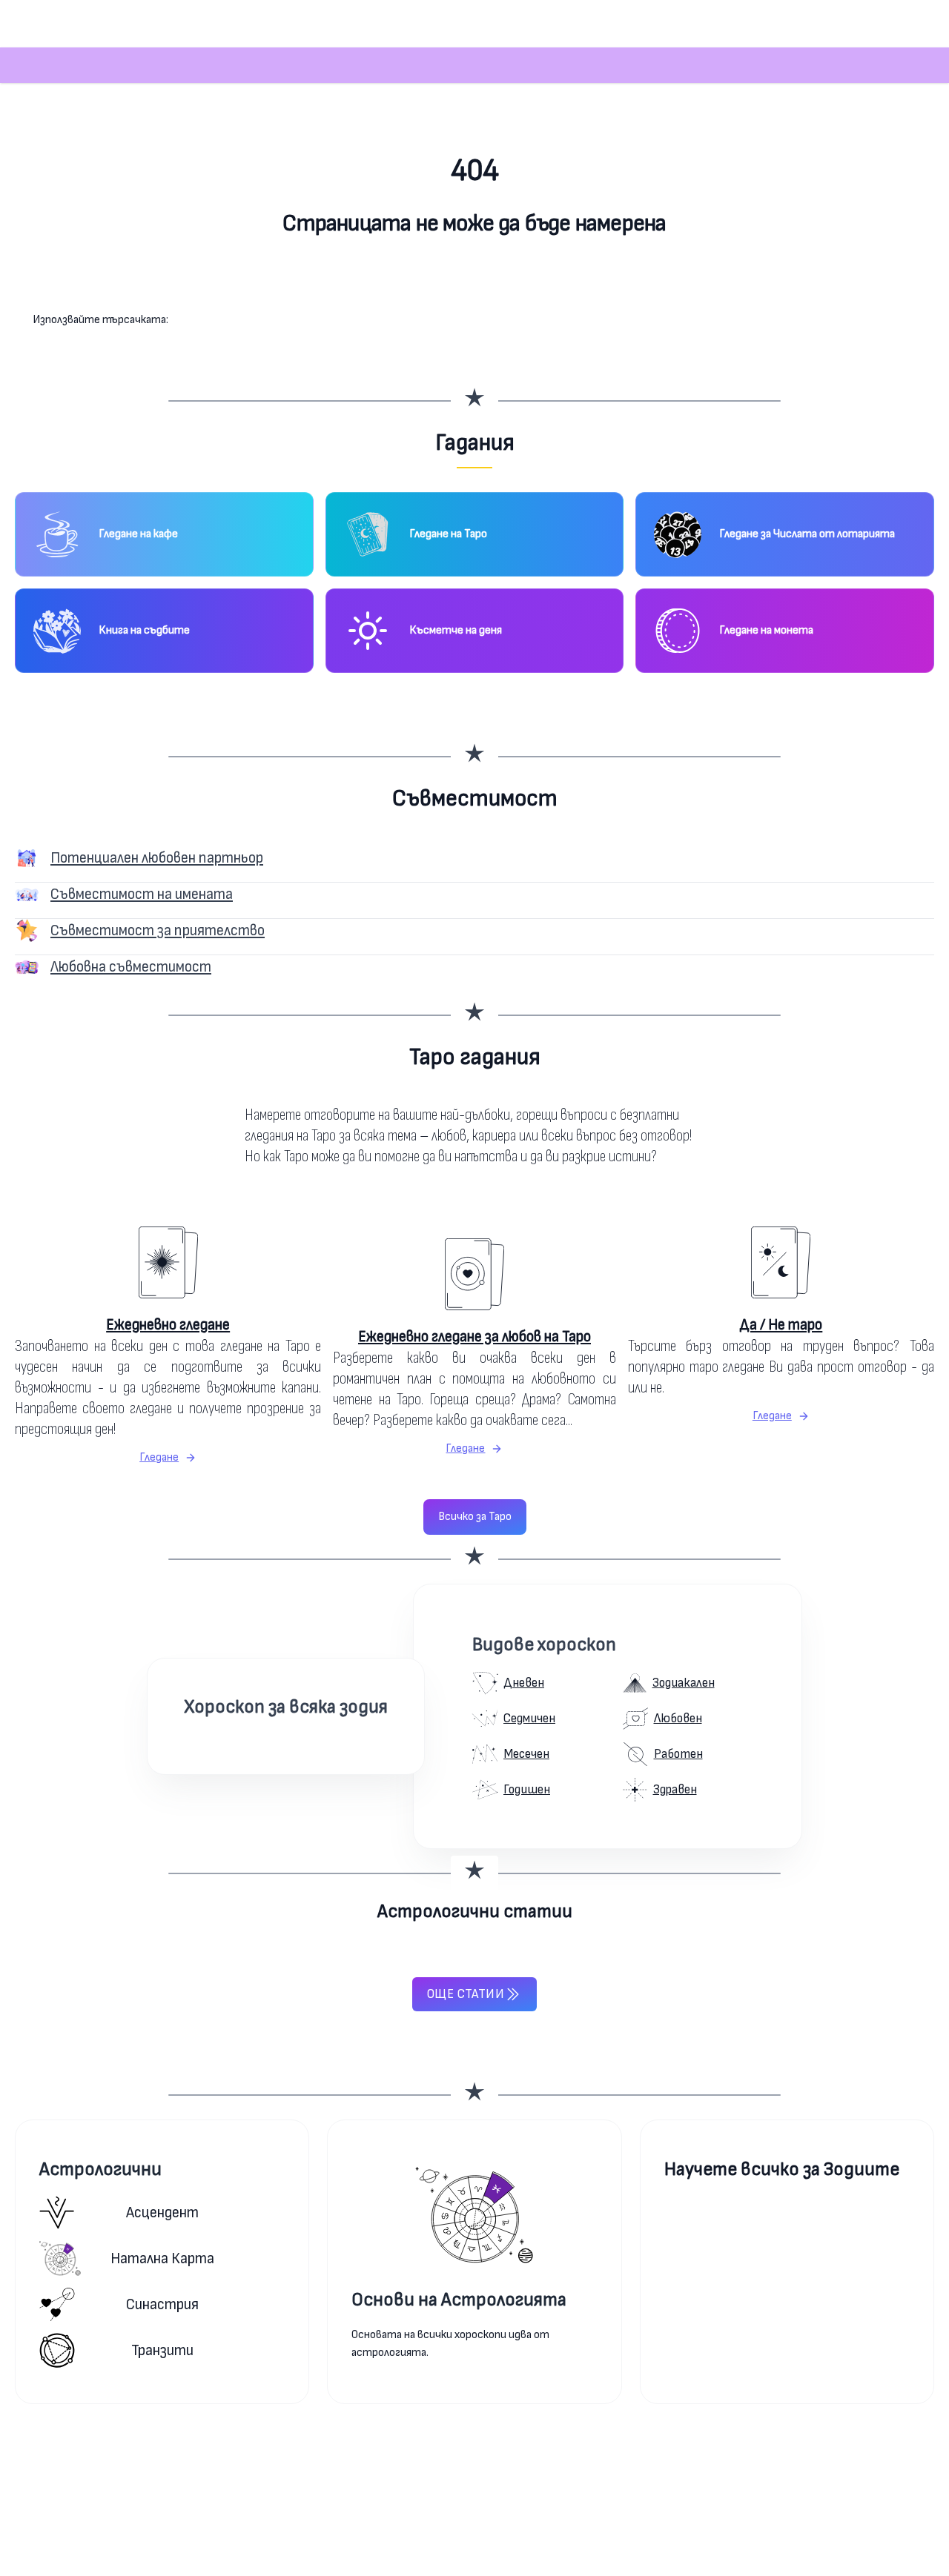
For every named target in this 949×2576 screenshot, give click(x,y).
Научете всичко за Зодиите (782, 2170)
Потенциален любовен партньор (157, 858)
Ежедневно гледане (168, 1325)
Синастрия (162, 2304)
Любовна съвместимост (131, 967)
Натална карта (162, 2258)
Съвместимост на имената (142, 894)
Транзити (162, 2350)
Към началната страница (475, 282)
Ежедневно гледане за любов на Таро (474, 1337)
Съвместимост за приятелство (158, 930)
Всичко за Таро (475, 1517)
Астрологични (100, 2170)
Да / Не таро (781, 1325)
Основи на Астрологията (459, 2300)
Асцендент (162, 2212)
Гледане (159, 1457)
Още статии (466, 1994)
